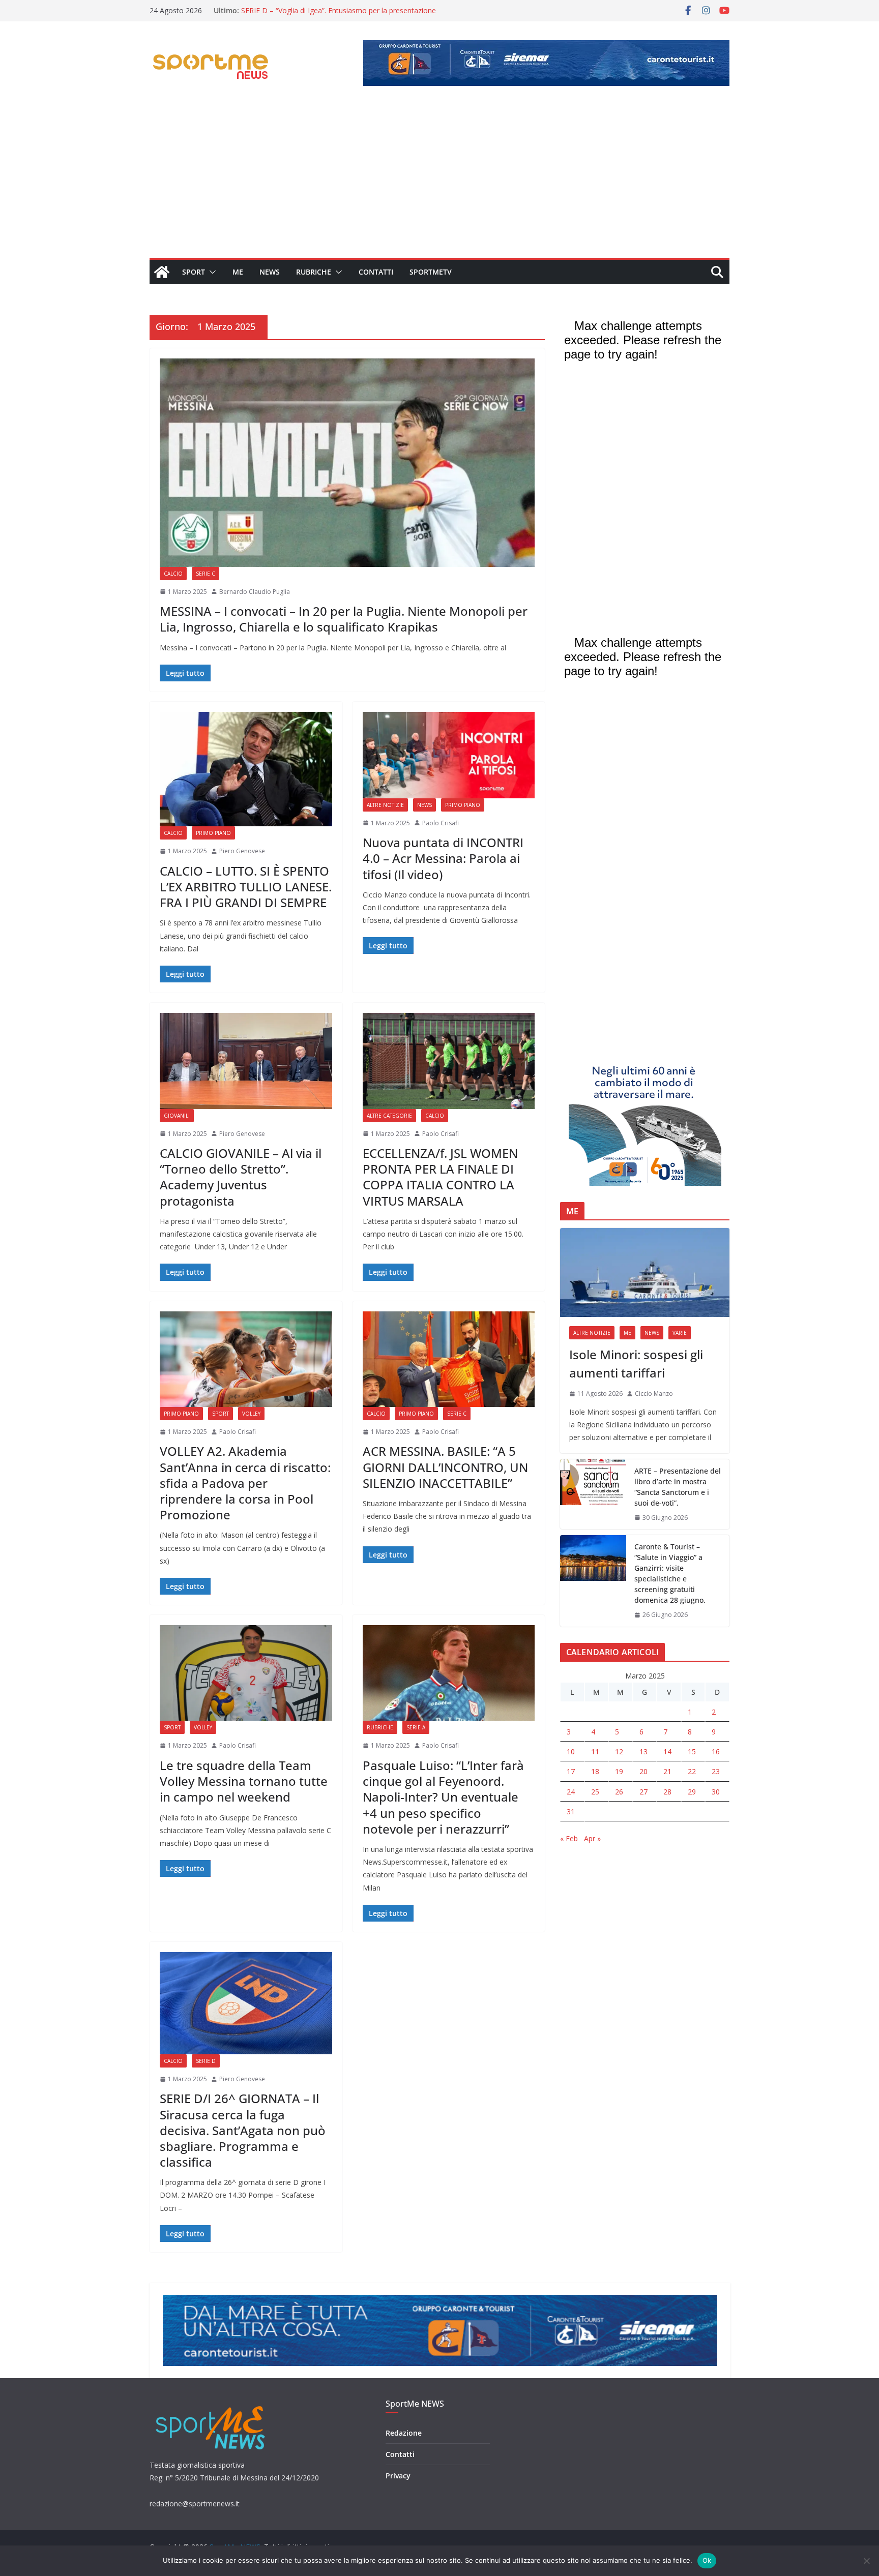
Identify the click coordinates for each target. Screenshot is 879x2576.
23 (716, 1771)
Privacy (398, 2476)
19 (619, 1771)
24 (571, 1792)
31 (571, 1811)
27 (643, 1792)
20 (643, 1771)
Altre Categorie (389, 1116)
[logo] (211, 2405)
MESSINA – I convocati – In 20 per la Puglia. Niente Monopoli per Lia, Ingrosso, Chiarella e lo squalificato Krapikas (344, 619)
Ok (707, 2560)
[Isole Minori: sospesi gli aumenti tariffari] (645, 1272)
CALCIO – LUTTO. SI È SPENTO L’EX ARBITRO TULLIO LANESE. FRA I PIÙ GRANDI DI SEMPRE (246, 887)
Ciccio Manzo (654, 1394)
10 (571, 1751)
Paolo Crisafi (441, 823)
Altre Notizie (385, 805)
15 (692, 1751)
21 (667, 1771)
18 (595, 1771)
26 (619, 1792)
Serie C (206, 574)
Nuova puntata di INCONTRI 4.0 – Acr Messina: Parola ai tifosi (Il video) (443, 858)
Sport (194, 272)
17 (571, 1771)
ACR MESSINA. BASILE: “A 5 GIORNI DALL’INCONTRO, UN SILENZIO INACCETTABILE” (445, 1467)
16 (716, 1751)
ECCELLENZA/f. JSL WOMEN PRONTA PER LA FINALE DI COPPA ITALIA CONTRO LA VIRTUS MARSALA (440, 1177)
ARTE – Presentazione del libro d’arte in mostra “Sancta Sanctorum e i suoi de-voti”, (678, 1487)
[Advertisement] (439, 182)
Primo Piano (213, 833)
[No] (866, 2561)
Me (238, 272)
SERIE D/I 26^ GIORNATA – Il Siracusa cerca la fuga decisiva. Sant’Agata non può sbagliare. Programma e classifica (243, 2130)
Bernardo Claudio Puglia (255, 592)
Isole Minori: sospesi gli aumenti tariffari (636, 1364)
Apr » (592, 1838)
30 (716, 1792)
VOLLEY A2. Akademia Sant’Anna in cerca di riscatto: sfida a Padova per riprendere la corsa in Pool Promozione (245, 1483)
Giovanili (177, 1116)
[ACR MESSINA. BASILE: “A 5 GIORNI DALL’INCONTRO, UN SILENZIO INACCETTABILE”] (449, 1359)
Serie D (206, 2061)
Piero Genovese (242, 851)
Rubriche (314, 272)
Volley (251, 1414)
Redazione (404, 2433)
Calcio (173, 574)
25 (595, 1792)
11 (595, 1751)
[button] (211, 272)
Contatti (376, 272)
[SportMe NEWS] (162, 272)
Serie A (416, 1727)
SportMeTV (431, 272)
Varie (680, 1333)
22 (692, 1771)
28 (667, 1792)
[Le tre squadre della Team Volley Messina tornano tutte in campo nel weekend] (246, 1673)
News (270, 272)
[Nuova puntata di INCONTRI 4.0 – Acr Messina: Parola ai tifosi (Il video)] (449, 755)
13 (643, 1751)
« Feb (569, 1838)
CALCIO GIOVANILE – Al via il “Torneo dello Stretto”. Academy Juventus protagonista (241, 1177)
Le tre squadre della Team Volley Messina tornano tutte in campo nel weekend (244, 1781)
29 (692, 1792)
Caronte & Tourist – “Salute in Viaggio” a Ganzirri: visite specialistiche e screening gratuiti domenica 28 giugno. (670, 1573)
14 (667, 1751)
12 (619, 1751)
